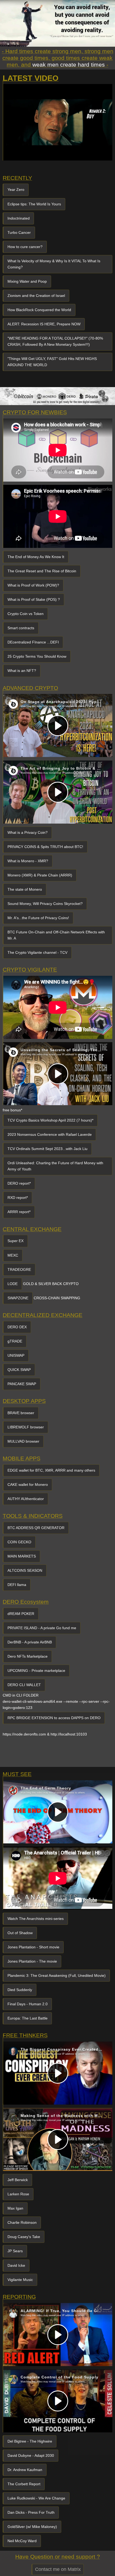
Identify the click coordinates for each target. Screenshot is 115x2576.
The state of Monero (25, 889)
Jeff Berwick (18, 2180)
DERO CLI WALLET (24, 1685)
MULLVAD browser (23, 1441)
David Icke (16, 2265)
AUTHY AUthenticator (26, 1499)
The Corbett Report (24, 2484)
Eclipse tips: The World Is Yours (34, 204)
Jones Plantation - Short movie (33, 1947)
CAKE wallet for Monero (28, 1485)
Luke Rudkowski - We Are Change (36, 2498)
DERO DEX (17, 1327)
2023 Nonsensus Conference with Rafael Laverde (50, 1134)
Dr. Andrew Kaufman (25, 2470)
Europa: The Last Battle (28, 2018)
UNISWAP (16, 1355)
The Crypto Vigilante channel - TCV (37, 952)
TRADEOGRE (19, 1269)
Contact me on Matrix (58, 2569)
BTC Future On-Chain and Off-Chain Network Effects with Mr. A (56, 935)
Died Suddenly (20, 1990)
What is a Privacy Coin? (28, 832)
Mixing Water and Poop (27, 281)
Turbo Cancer (19, 232)
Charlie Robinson (22, 2222)
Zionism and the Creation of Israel (36, 296)
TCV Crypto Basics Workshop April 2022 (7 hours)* (50, 1120)
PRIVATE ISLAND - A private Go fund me (42, 1628)
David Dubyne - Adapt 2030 (31, 2455)
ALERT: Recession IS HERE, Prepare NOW (44, 324)
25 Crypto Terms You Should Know (37, 656)
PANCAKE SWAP (22, 1384)
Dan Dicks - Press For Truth (31, 2512)
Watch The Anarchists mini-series (36, 1919)
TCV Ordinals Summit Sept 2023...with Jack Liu (47, 1149)
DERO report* (19, 1183)
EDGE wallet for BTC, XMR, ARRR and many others (51, 1470)
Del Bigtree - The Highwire (30, 2441)
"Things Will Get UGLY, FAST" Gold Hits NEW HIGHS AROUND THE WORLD (52, 362)
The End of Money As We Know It (36, 557)
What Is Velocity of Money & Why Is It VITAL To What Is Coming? (54, 264)
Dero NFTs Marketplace (28, 1656)
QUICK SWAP (19, 1370)
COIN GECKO (19, 1542)
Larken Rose (18, 2194)
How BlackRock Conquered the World (39, 310)
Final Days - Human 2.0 (28, 2004)
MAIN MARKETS (22, 1556)
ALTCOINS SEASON (25, 1570)
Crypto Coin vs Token (26, 614)
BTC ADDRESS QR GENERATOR (36, 1528)
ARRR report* (19, 1212)
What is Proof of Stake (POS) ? (34, 599)
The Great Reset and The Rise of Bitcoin (42, 571)
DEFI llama (17, 1585)
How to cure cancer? (25, 247)
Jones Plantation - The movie (32, 1961)
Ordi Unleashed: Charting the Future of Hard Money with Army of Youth (55, 1166)
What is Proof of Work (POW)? (33, 585)
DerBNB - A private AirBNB (30, 1642)
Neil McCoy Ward (22, 2541)
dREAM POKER (21, 1614)
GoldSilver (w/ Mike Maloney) (32, 2527)
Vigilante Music (20, 2280)
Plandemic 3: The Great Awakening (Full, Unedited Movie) (57, 1975)
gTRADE (15, 1341)
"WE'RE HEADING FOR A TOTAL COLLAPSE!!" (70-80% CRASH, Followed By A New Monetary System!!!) (55, 341)
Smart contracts (21, 628)
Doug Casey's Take (24, 2237)
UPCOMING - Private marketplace (36, 1671)
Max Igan (15, 2208)
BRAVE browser (21, 1413)
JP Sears (15, 2251)
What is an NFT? (22, 671)
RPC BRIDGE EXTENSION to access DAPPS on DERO (54, 1718)
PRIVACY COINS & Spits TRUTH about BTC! (45, 847)
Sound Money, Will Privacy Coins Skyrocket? (45, 904)
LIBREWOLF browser (26, 1427)
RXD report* (18, 1198)
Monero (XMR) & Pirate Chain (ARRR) (40, 875)
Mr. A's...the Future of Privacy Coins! (38, 918)
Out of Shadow (20, 1933)
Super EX (16, 1241)
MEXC (13, 1255)
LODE (13, 1284)
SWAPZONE (18, 1298)
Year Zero (16, 190)
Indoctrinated (19, 218)
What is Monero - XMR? (28, 861)
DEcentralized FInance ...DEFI (33, 642)
